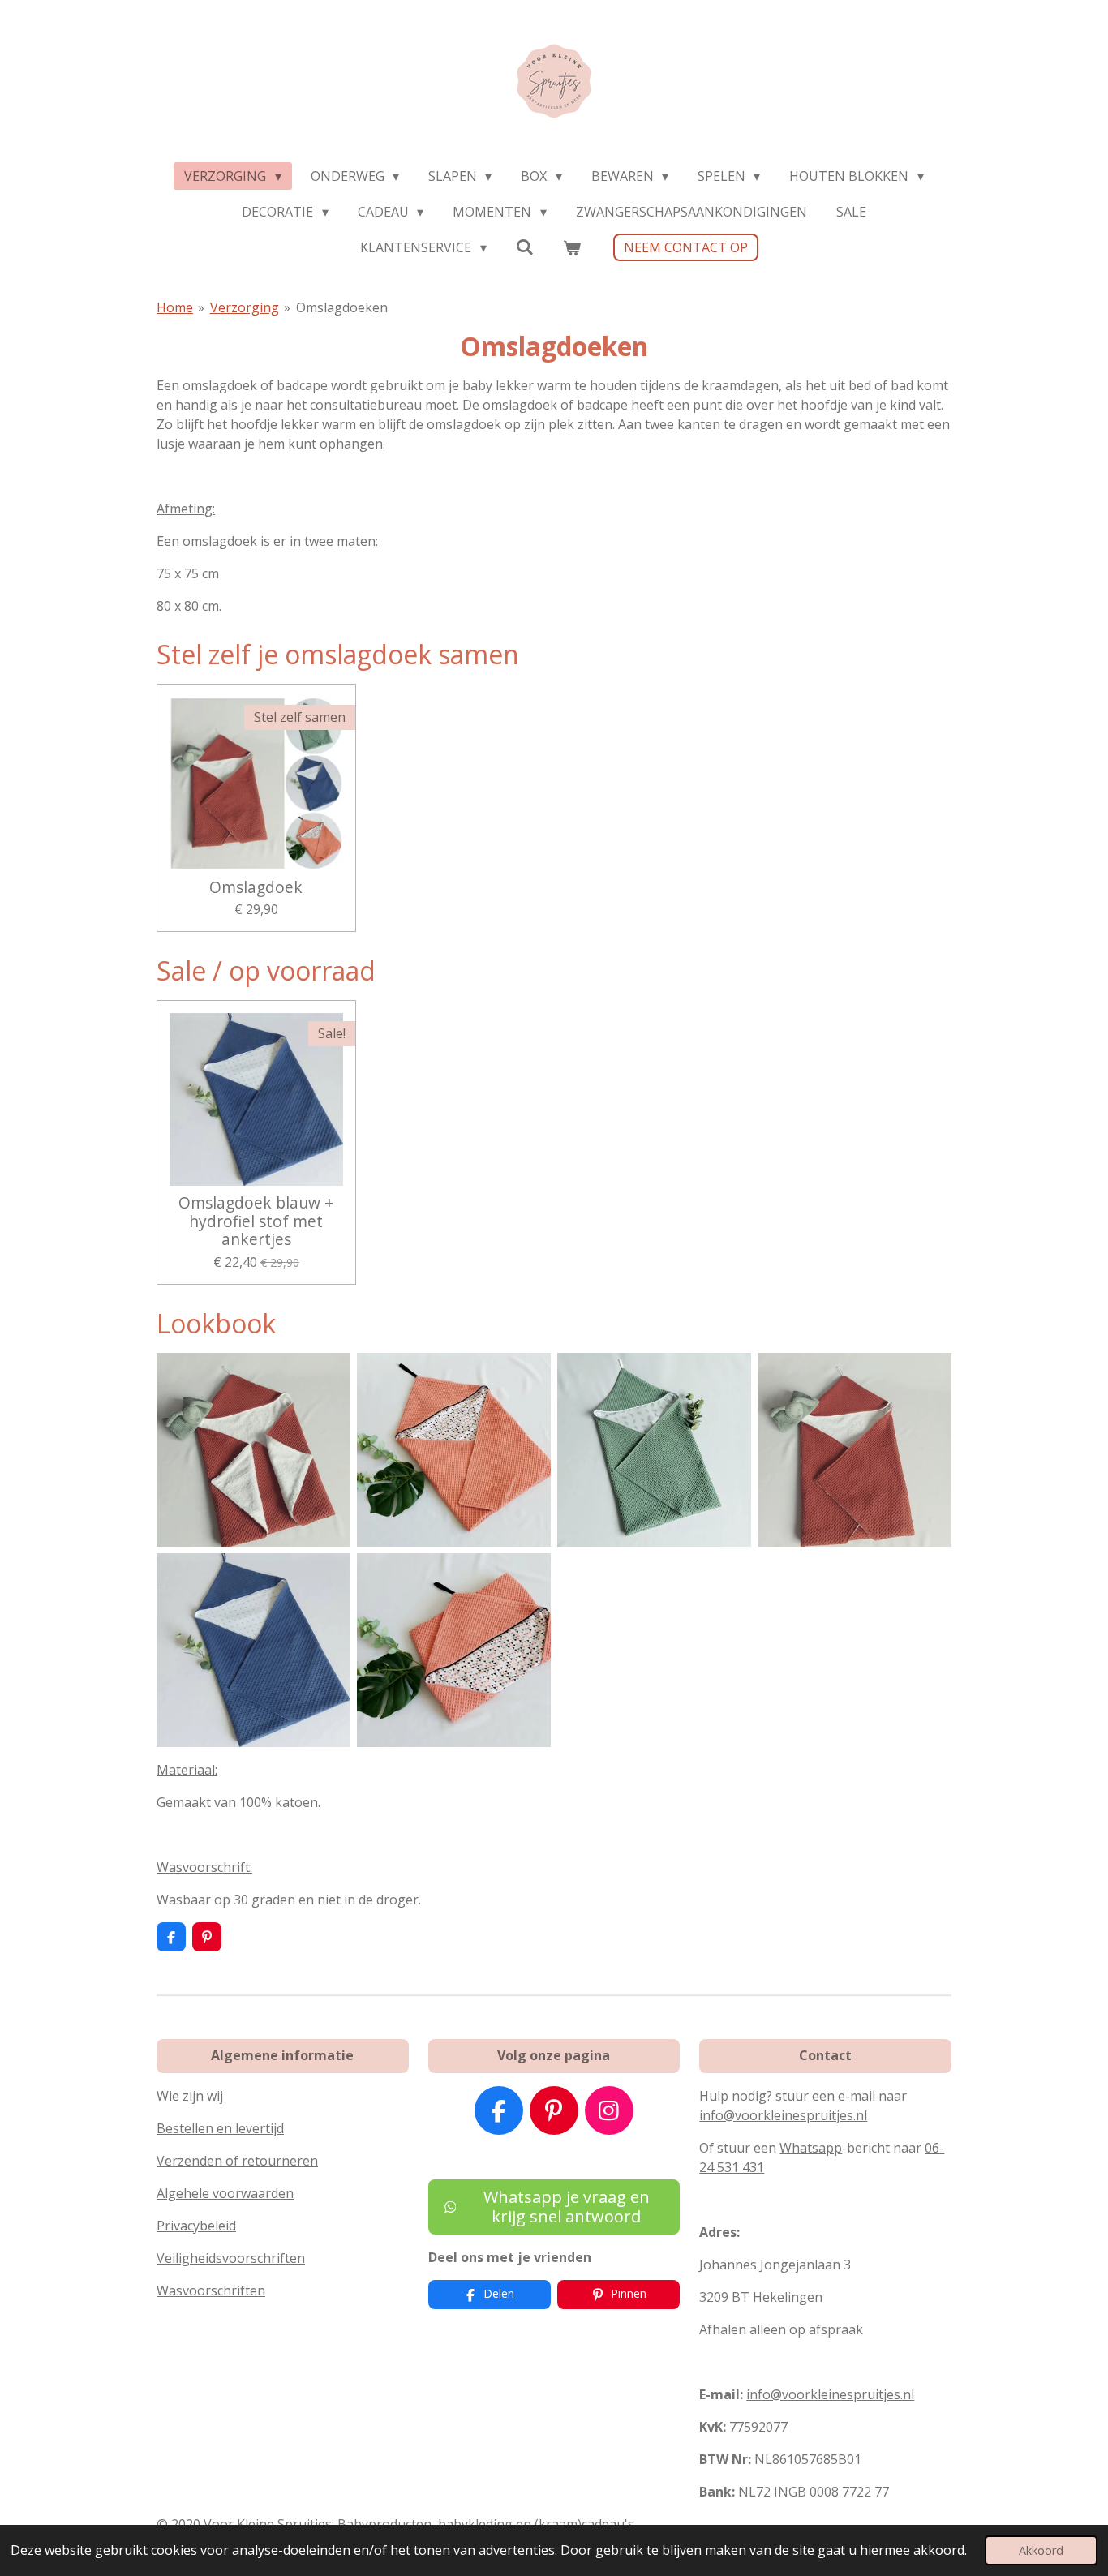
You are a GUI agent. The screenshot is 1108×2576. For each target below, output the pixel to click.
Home (175, 307)
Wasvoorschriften (211, 2290)
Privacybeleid (196, 2226)
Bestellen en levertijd (220, 2128)
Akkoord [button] (1041, 2550)
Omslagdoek (256, 887)
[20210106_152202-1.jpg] (654, 1450)
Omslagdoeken (342, 307)
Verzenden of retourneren (237, 2161)
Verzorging (245, 307)
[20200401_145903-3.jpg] (454, 1650)
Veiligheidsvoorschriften (231, 2258)
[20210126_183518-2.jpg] (253, 1450)
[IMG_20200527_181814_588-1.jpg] (253, 1650)
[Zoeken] (525, 247)
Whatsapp (811, 2148)
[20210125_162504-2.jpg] (855, 1450)
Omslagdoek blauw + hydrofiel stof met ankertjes (256, 1221)
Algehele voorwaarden (225, 2193)
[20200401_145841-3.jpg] (454, 1450)
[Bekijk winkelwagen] (572, 247)
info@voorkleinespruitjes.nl (783, 2115)
